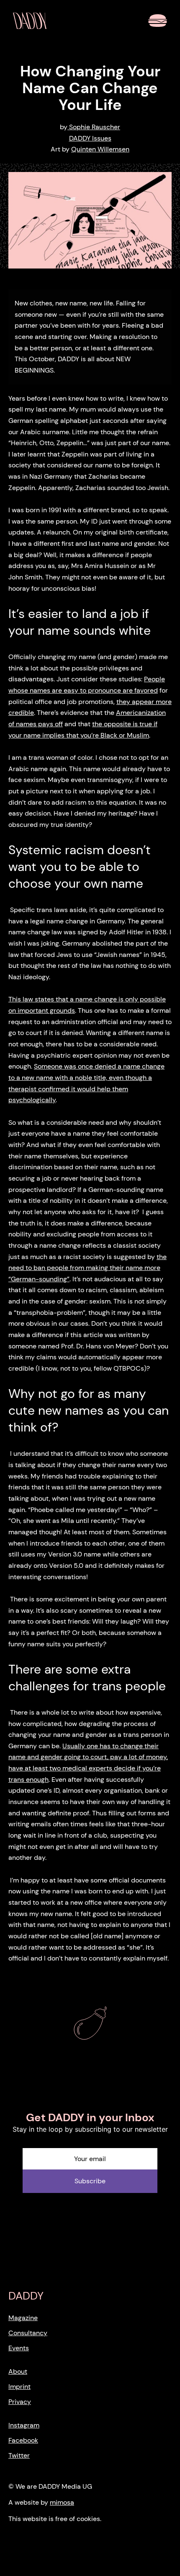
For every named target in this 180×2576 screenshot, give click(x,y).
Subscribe (90, 2181)
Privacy (20, 2402)
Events (19, 2348)
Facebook (23, 2440)
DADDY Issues (90, 138)
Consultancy (28, 2333)
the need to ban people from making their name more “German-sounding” (87, 1268)
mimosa (62, 2502)
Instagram (24, 2425)
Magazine (23, 2318)
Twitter (19, 2455)
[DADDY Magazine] (30, 21)
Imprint (19, 2387)
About (18, 2371)
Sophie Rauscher (94, 127)
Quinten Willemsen (100, 149)
